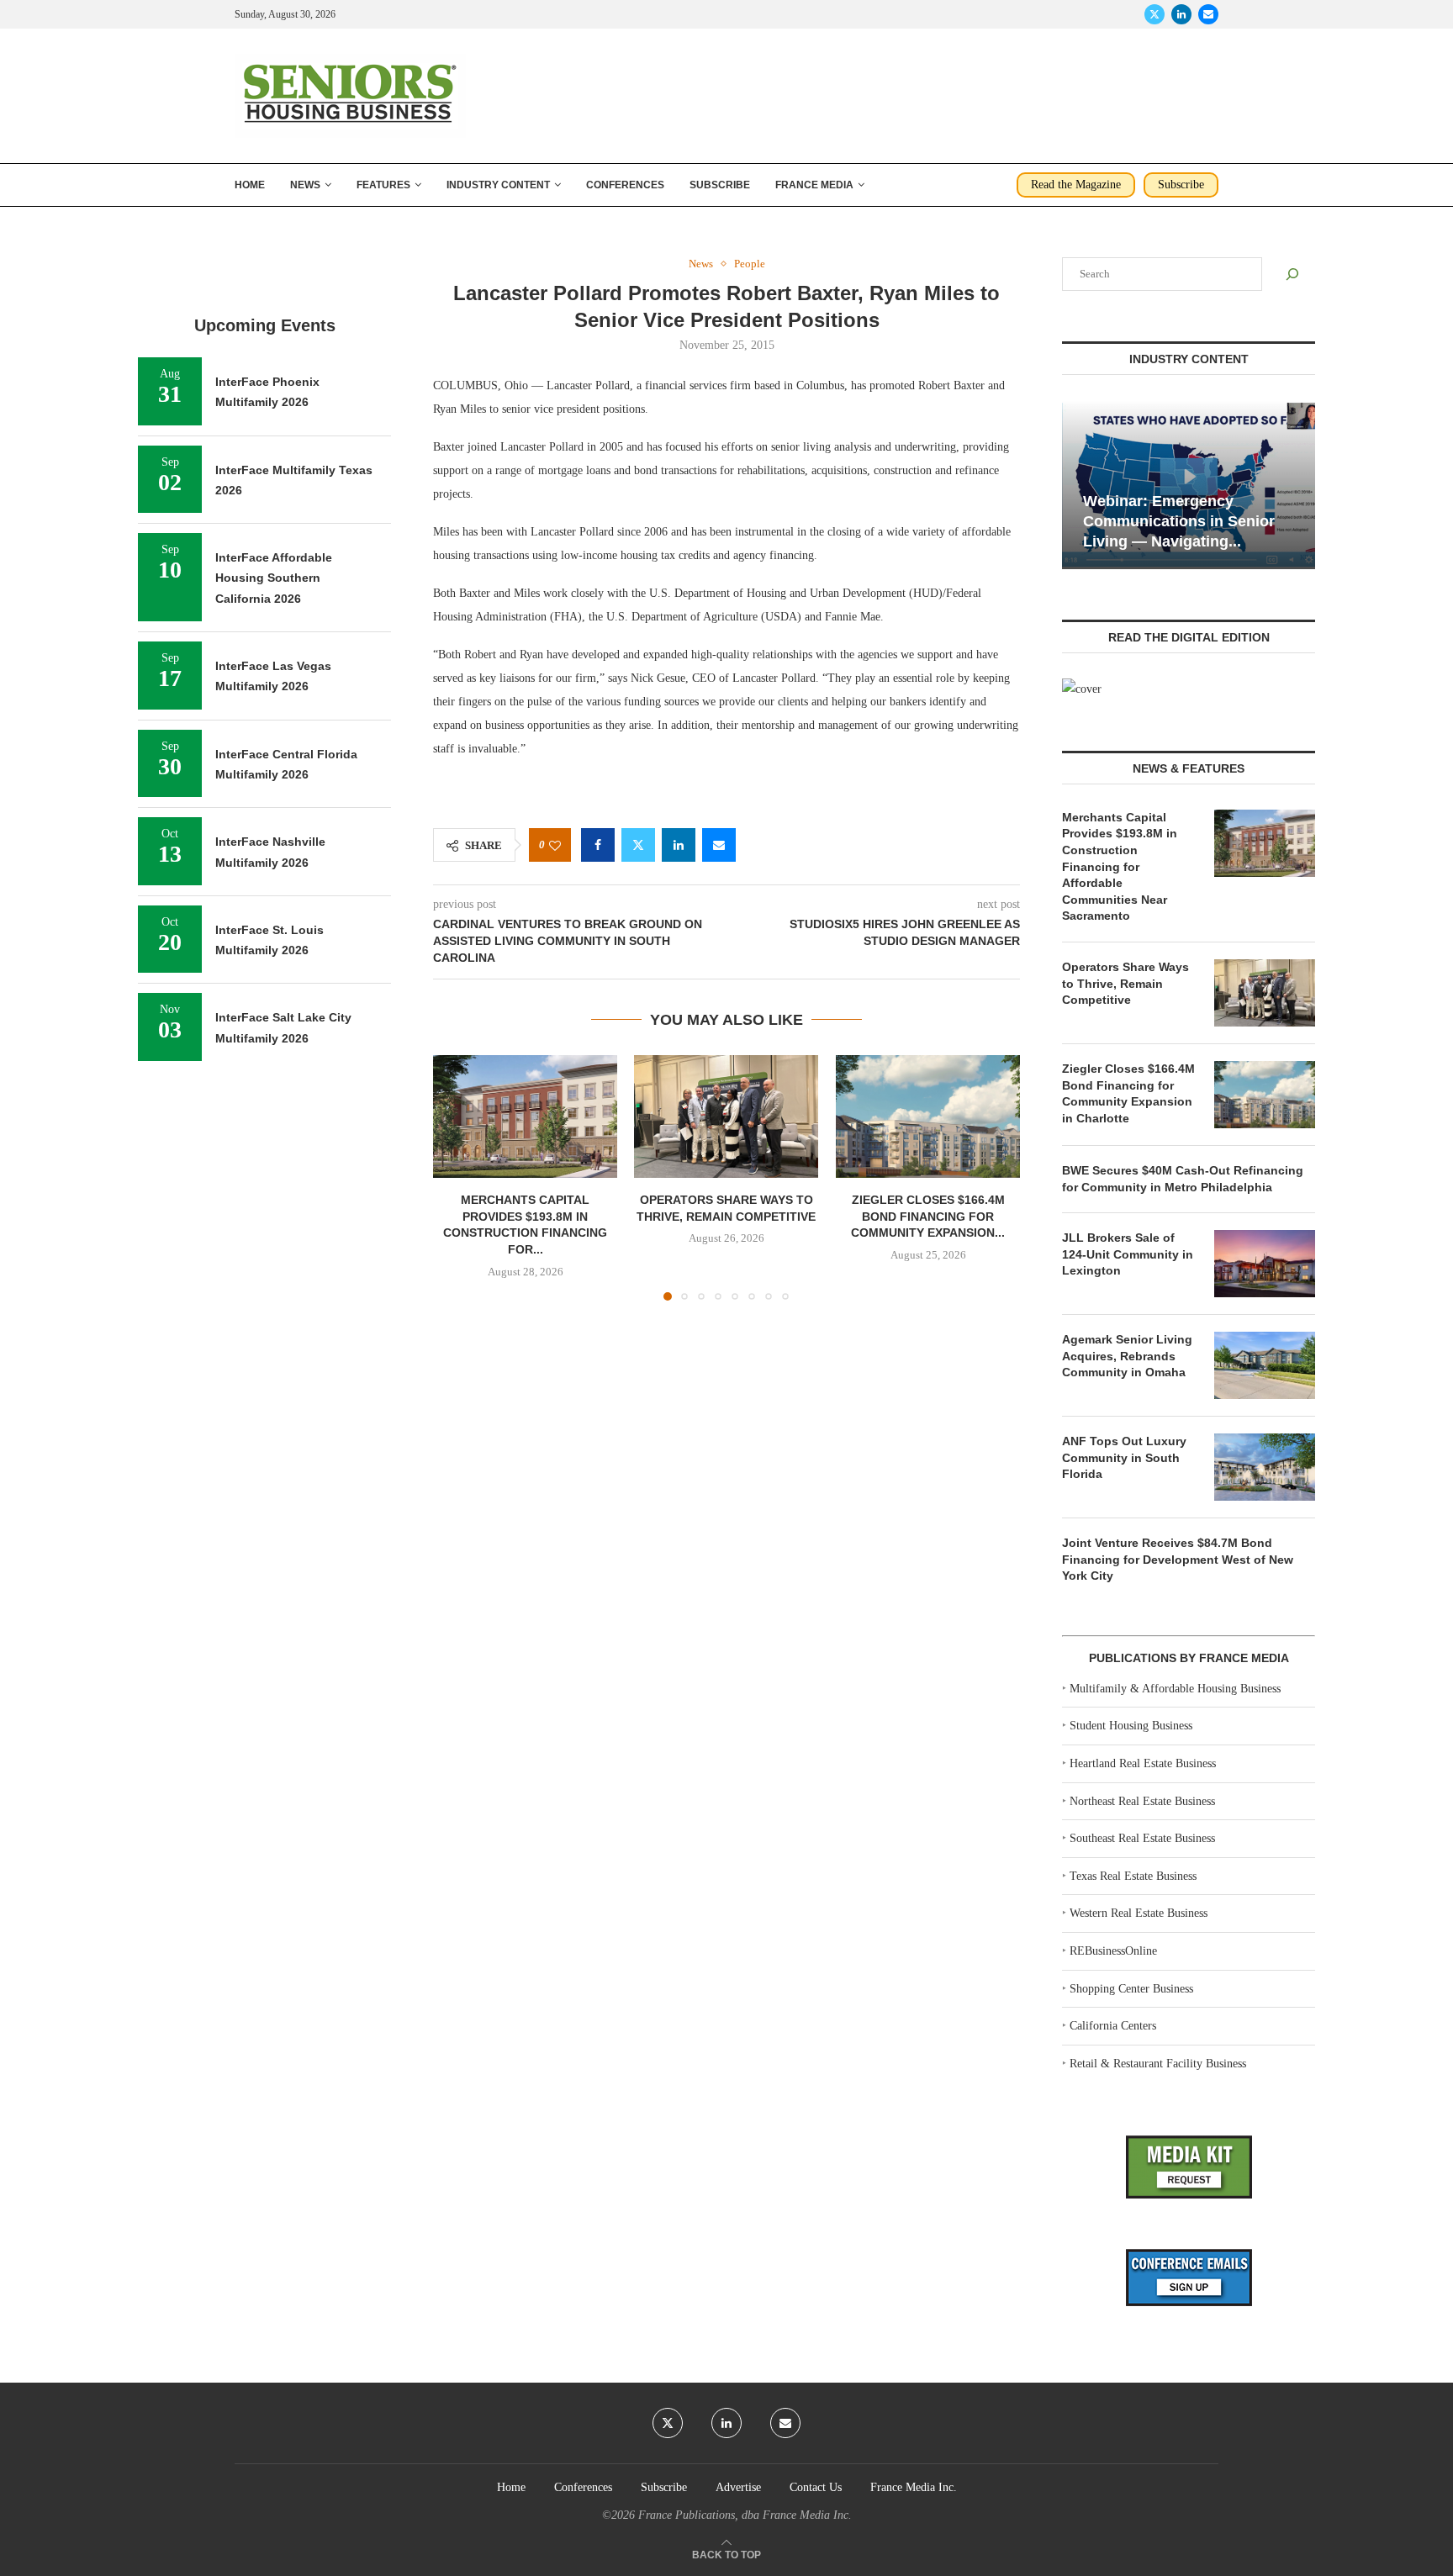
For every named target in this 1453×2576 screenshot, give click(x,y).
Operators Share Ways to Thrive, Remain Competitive (1125, 983)
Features (383, 185)
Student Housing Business (1131, 1726)
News (305, 185)
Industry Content (498, 185)
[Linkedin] (1181, 14)
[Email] (1208, 14)
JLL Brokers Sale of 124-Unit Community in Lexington (1128, 1254)
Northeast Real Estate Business (1142, 1801)
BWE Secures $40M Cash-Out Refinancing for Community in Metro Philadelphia (1183, 1179)
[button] (456, 1177)
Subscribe (720, 185)
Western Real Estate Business (1139, 1913)
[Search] (1292, 274)
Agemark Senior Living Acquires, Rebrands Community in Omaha (1127, 1356)
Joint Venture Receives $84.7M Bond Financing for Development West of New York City (1178, 1559)
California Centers (1113, 2026)
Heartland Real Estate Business (1143, 1763)
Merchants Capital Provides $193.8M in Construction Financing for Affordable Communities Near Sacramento (1120, 867)
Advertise (738, 2487)
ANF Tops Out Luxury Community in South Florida (1124, 1457)
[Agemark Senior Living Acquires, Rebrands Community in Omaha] (1265, 1365)
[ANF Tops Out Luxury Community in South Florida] (1265, 1467)
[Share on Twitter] (638, 845)
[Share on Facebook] (598, 845)
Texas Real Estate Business (1133, 1876)
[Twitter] (1154, 14)
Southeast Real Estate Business (1142, 1838)
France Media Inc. (914, 2487)
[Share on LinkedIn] (679, 845)
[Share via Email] (719, 845)
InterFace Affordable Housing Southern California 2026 (274, 578)
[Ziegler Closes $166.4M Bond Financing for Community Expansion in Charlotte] (928, 1116)
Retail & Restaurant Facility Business (1158, 2064)
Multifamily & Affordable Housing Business (1175, 1689)
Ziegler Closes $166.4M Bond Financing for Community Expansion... (928, 1217)
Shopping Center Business (1131, 1989)
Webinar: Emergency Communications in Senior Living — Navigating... (1179, 522)
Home (250, 185)
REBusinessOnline (1113, 1951)
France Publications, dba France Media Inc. (745, 2515)
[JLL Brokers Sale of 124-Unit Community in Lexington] (1265, 1264)
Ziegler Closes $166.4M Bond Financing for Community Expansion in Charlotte (1128, 1093)
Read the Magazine (1076, 185)
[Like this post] (555, 845)
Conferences (625, 185)
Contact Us (816, 2487)
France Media (814, 185)
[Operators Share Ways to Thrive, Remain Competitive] (726, 1116)
